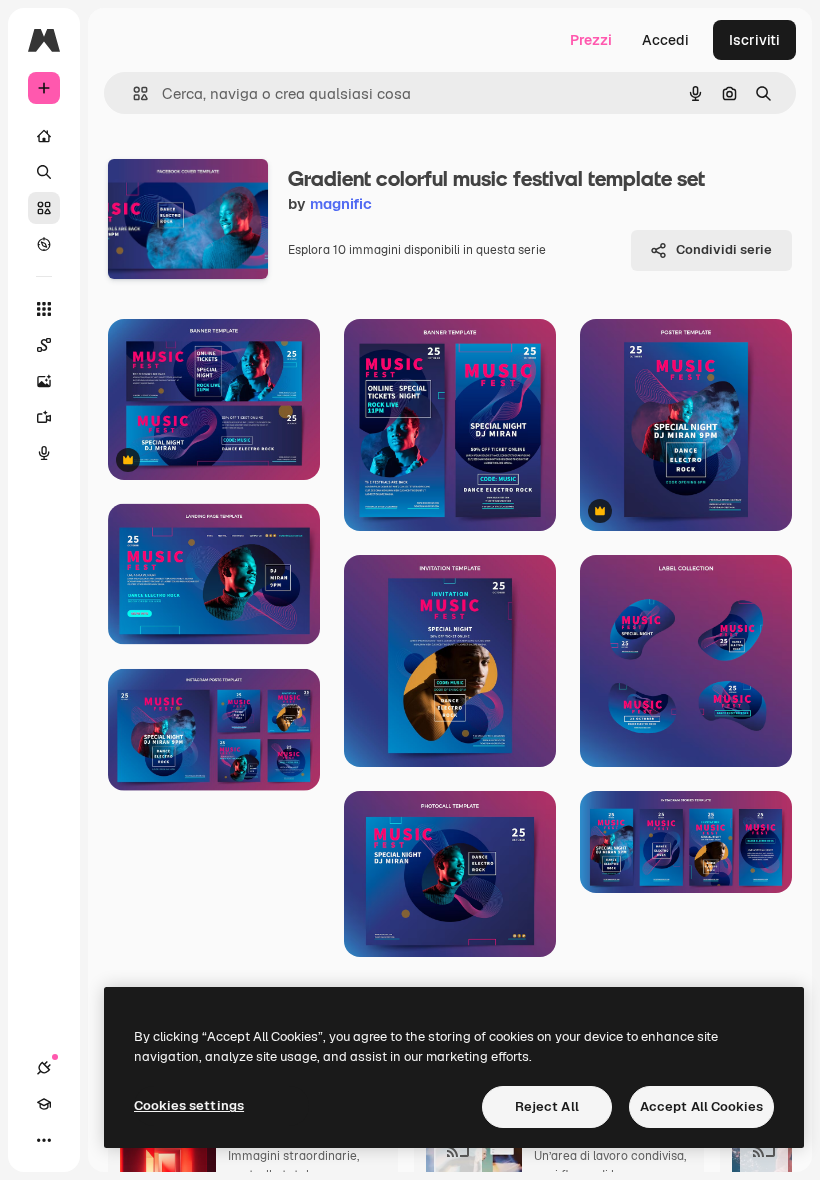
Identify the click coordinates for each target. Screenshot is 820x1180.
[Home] (44, 136)
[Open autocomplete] (132, 93)
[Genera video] (44, 417)
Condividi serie (724, 249)
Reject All (547, 1106)
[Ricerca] (44, 172)
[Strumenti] (44, 309)
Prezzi (591, 40)
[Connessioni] (44, 1068)
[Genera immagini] (44, 381)
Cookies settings (189, 1105)
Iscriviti (754, 40)
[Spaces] (44, 345)
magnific (341, 203)
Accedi (665, 40)
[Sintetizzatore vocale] (44, 453)
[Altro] (44, 1140)
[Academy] (44, 1104)
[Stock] (44, 208)
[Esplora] (44, 244)
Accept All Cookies (701, 1106)
